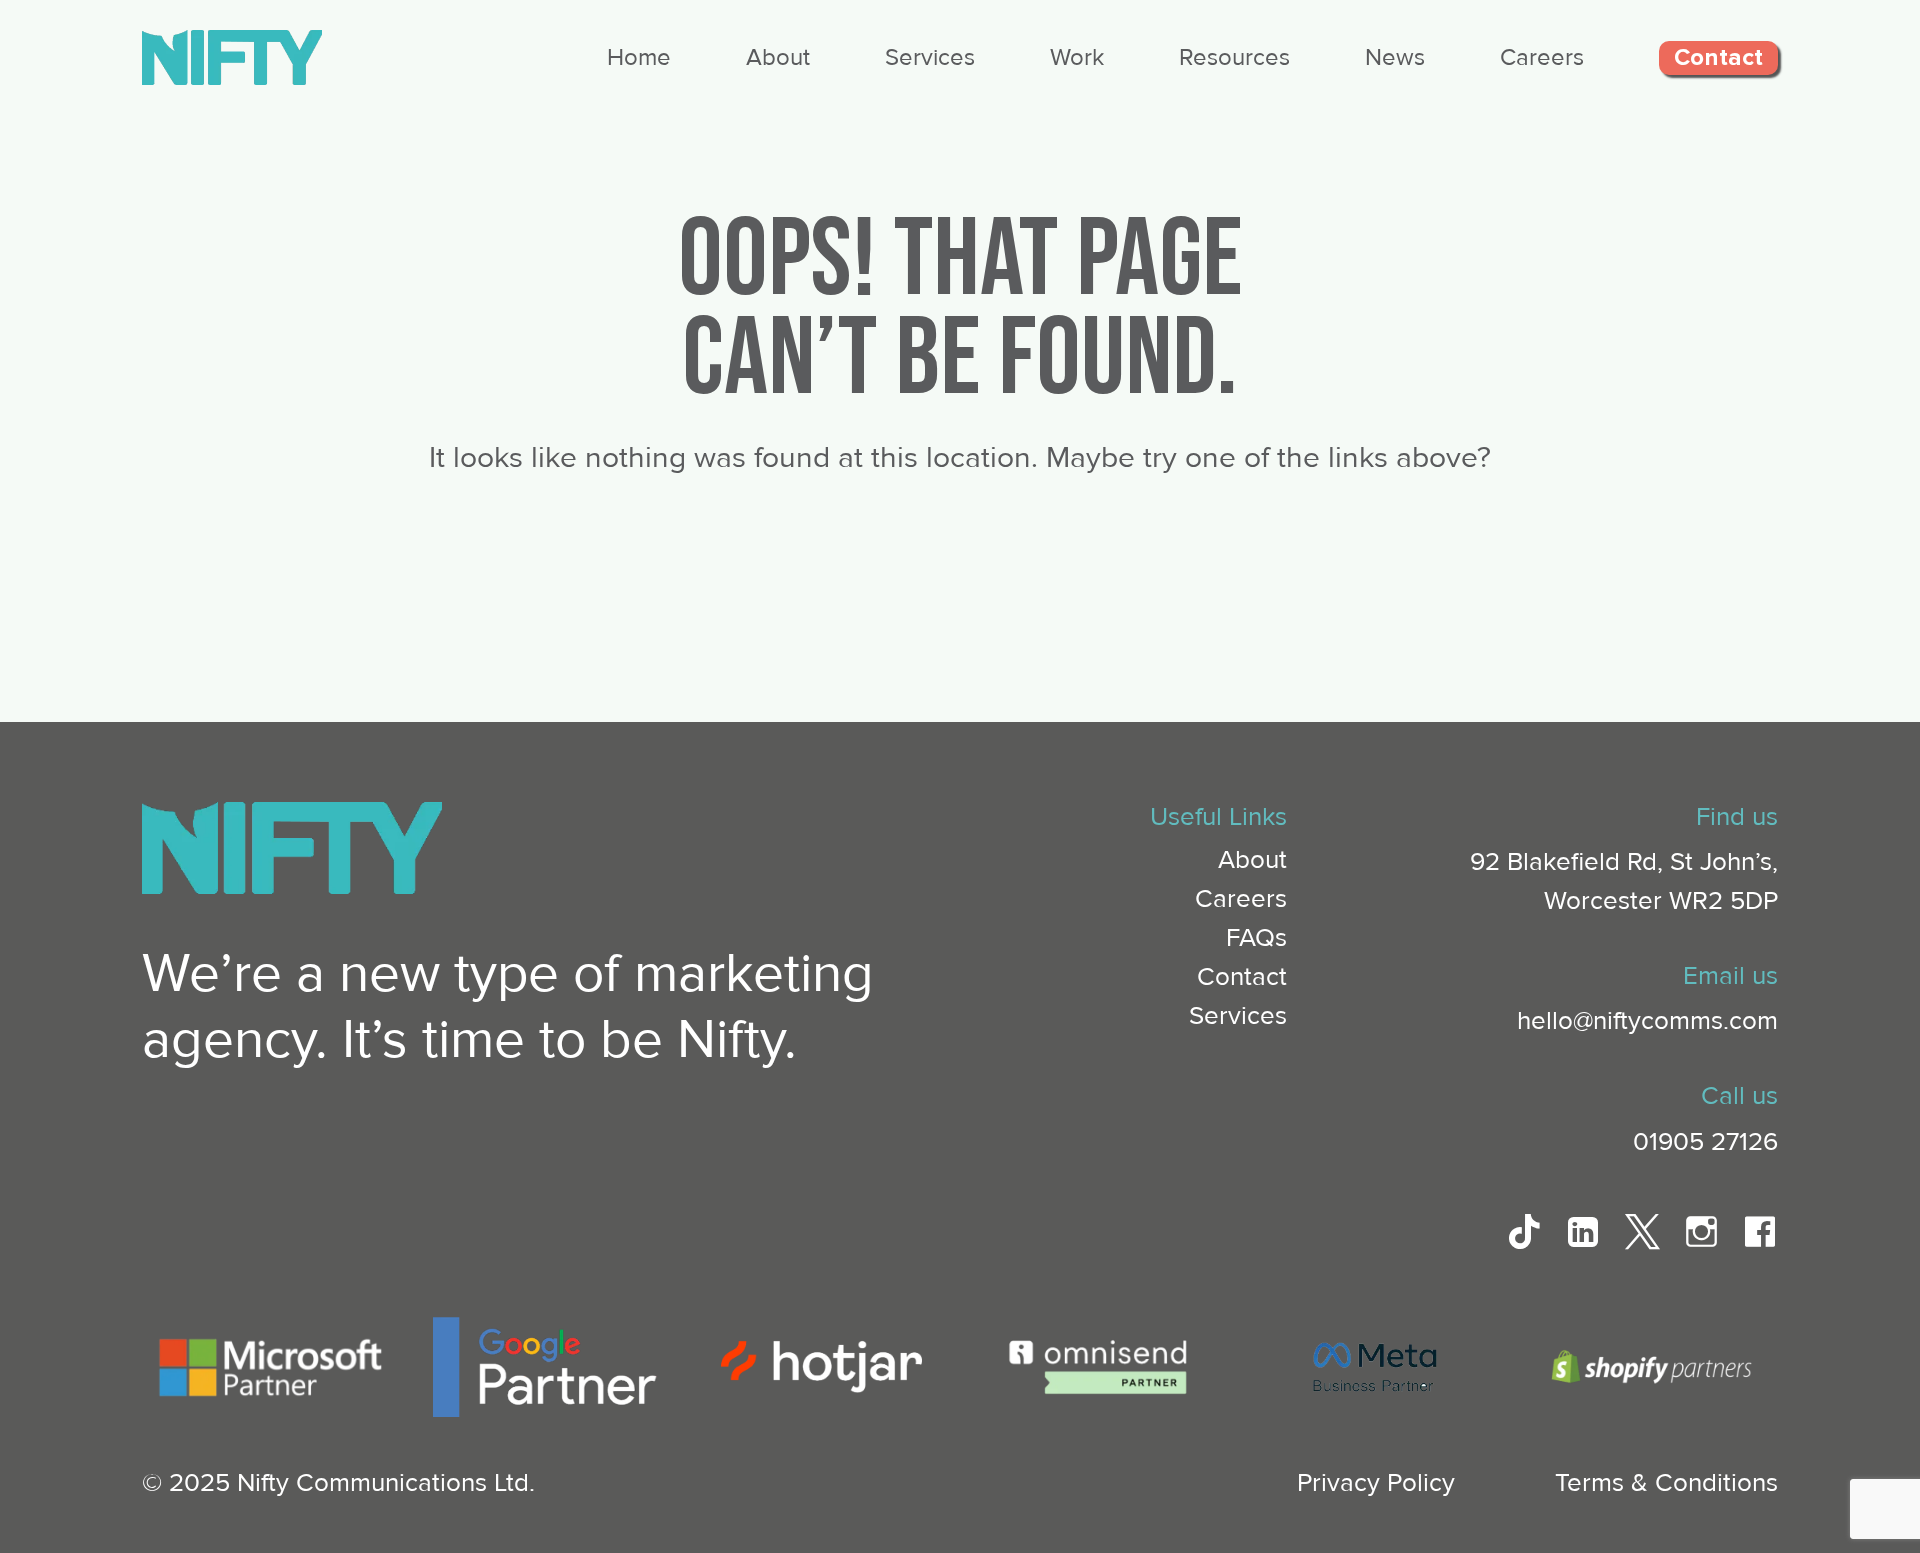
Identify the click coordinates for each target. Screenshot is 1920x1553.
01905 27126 (1705, 1142)
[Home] (232, 80)
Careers (1542, 57)
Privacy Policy (1376, 1483)
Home (639, 57)
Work (1077, 57)
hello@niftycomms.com (1647, 1021)
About (778, 57)
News (1395, 57)
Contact (1718, 57)
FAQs (1256, 938)
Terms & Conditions (1666, 1483)
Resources (1234, 57)
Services (930, 57)
